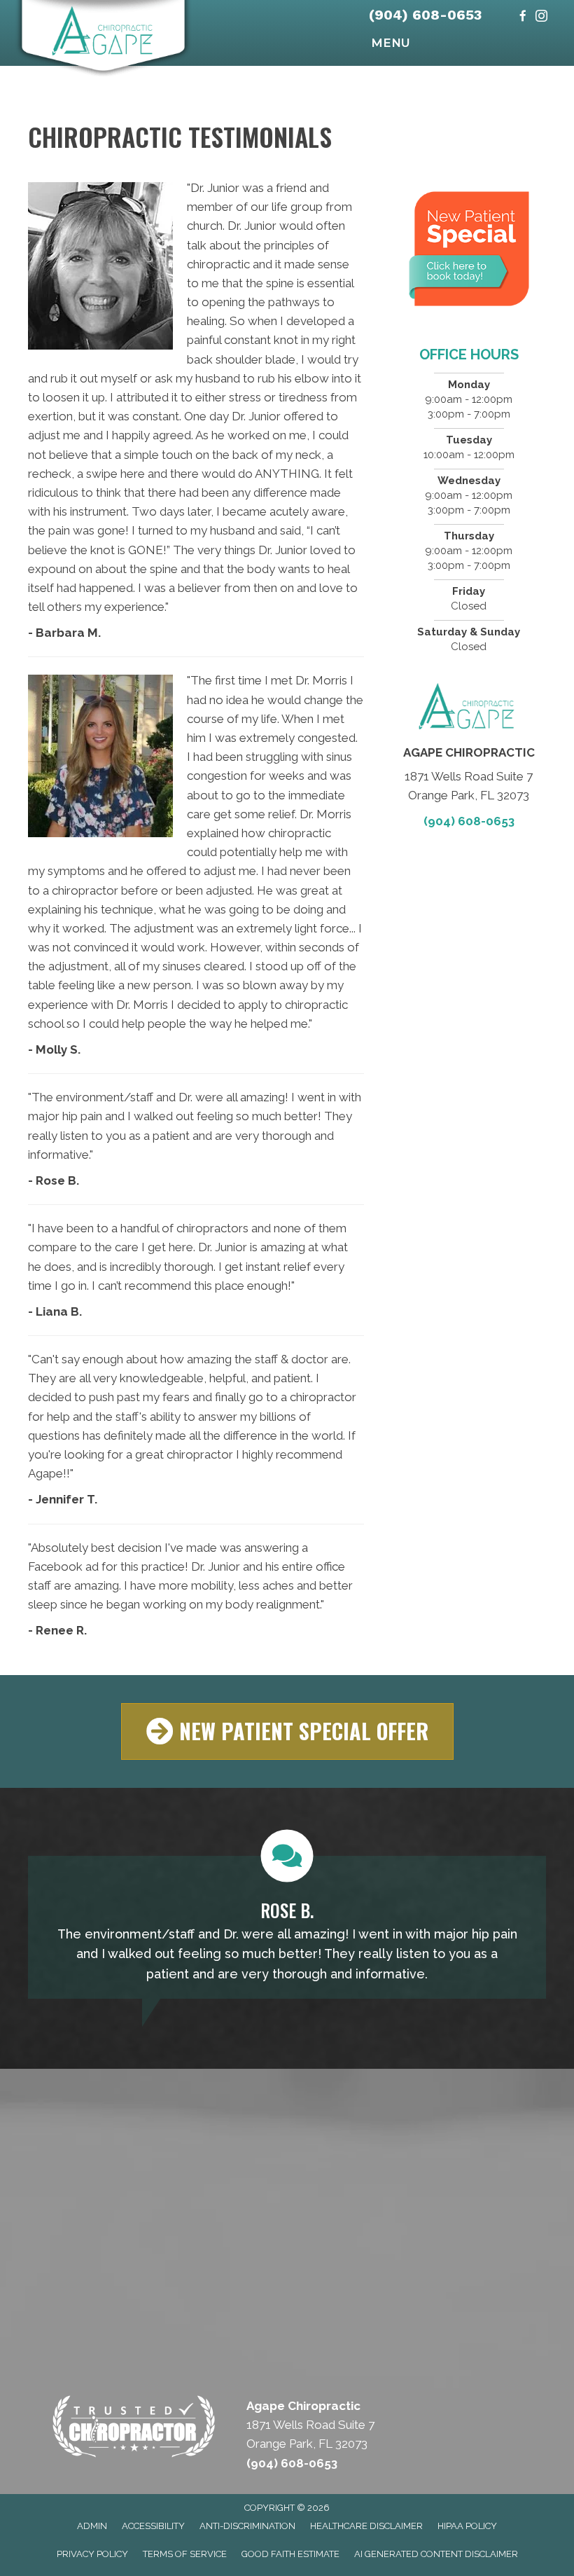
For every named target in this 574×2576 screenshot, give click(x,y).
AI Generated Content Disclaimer (436, 2554)
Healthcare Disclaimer (366, 2526)
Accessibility (153, 2526)
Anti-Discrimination (247, 2526)
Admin (92, 2526)
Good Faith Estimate (290, 2554)
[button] (287, 1731)
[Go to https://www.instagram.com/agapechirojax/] (541, 17)
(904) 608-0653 (425, 15)
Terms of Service (185, 2554)
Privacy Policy (92, 2554)
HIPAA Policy (467, 2526)
